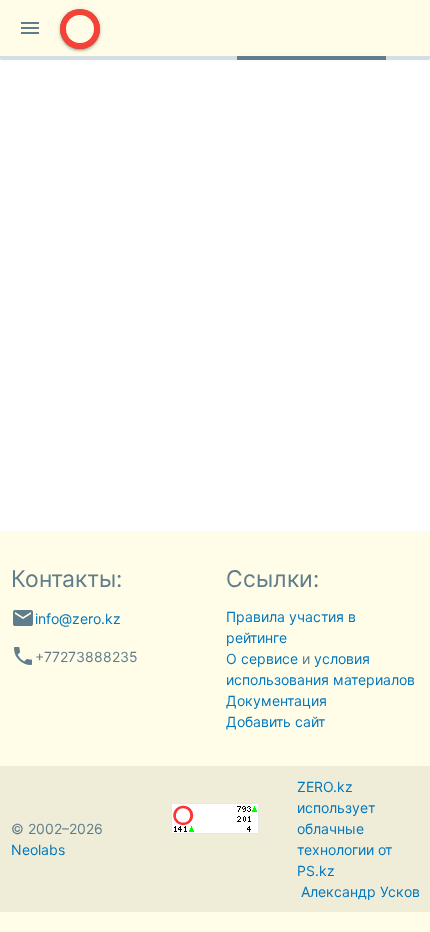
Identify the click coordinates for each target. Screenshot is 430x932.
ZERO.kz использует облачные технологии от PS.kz (344, 828)
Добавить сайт (275, 721)
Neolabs (38, 849)
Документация (276, 700)
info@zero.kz (78, 618)
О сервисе (262, 658)
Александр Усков (360, 891)
